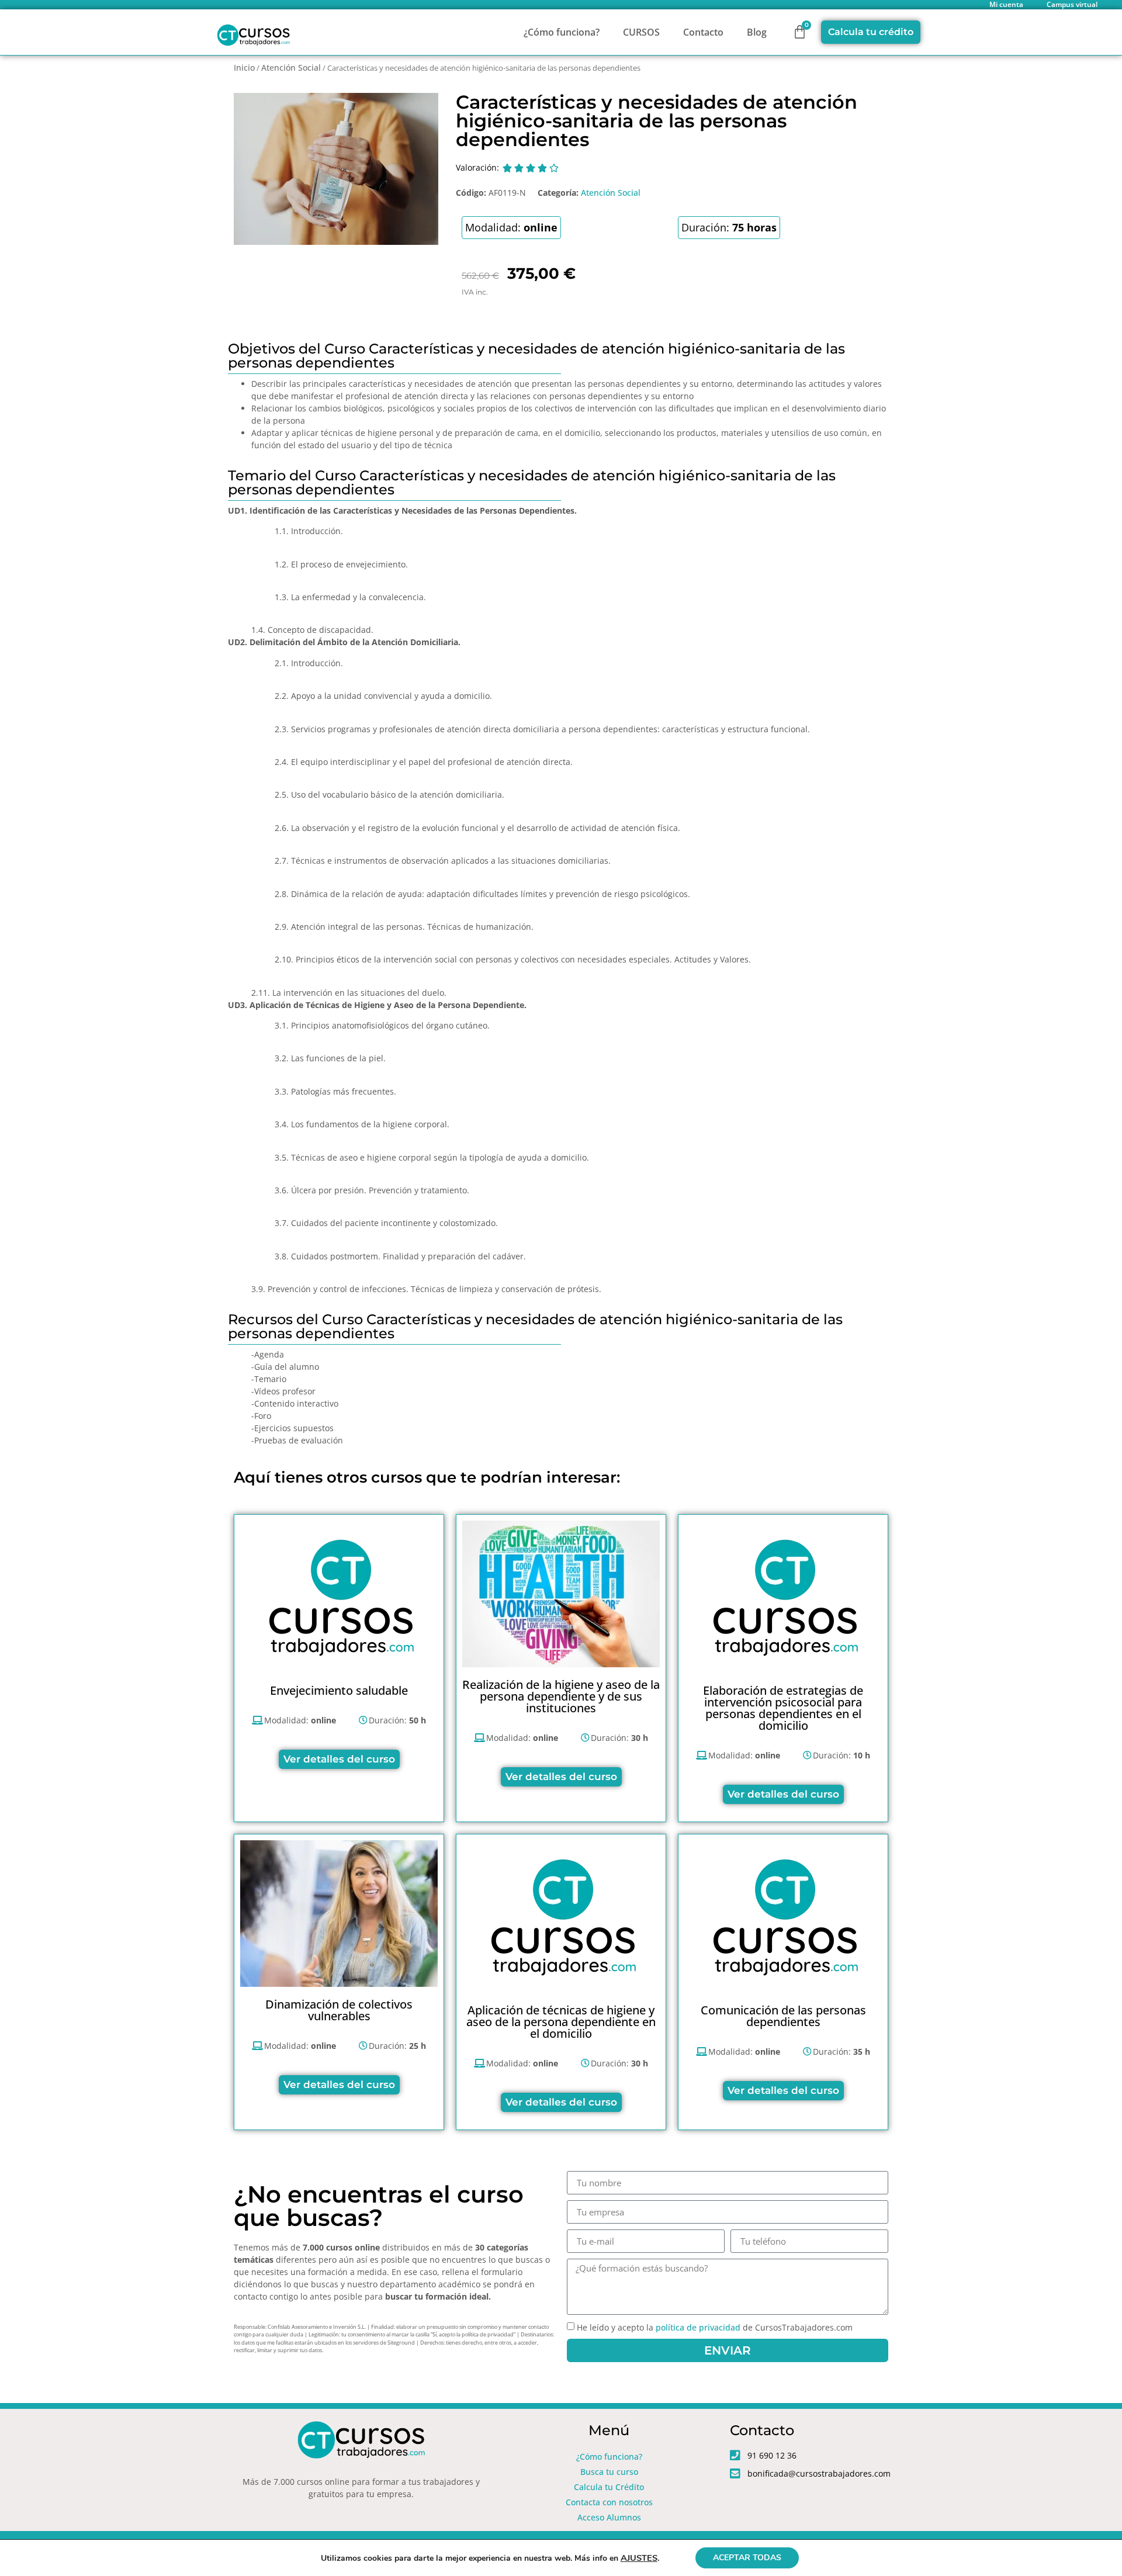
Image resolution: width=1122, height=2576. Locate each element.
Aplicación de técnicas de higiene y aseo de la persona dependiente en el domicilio (561, 2022)
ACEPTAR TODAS (747, 2558)
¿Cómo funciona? (562, 32)
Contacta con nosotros (609, 2502)
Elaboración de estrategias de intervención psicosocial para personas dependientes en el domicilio (783, 1708)
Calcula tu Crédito (609, 2487)
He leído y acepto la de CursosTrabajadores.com (715, 2327)
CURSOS (641, 32)
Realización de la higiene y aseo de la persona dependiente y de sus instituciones (561, 1696)
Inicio (244, 67)
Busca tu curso (609, 2472)
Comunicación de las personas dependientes (783, 2016)
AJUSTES (639, 2558)
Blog (757, 32)
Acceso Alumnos (609, 2517)
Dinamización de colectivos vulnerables (339, 2010)
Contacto (703, 32)
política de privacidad (698, 2327)
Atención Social (291, 67)
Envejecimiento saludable (339, 1690)
